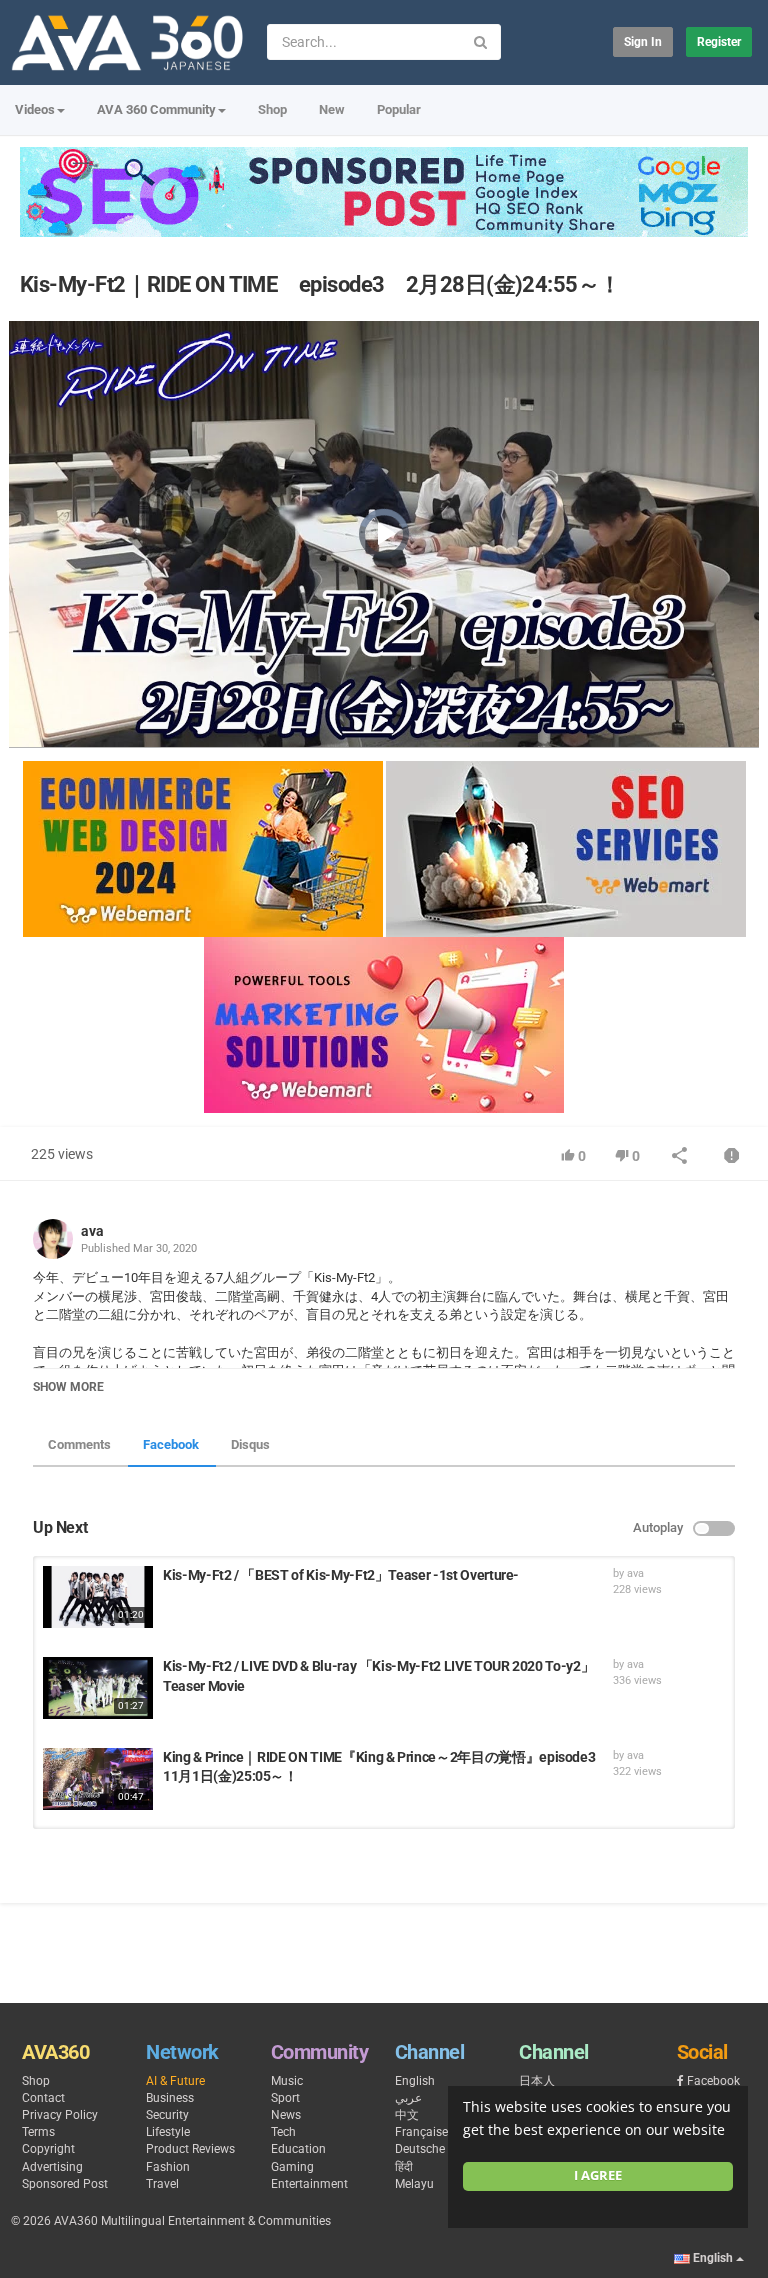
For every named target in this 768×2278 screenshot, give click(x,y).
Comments (79, 1444)
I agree (598, 2175)
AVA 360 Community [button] (156, 109)
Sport (285, 2098)
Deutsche (420, 2149)
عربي (408, 2098)
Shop (272, 109)
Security (167, 2115)
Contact (43, 2098)
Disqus (250, 1444)
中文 (407, 2115)
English (415, 2081)
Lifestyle (168, 2132)
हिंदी (404, 2167)
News (286, 2115)
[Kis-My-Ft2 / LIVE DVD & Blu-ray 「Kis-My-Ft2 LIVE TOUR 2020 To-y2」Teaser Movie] (98, 1688)
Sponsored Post (65, 2184)
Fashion (168, 2167)
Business (170, 2098)
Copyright (48, 2149)
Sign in (643, 42)
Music (287, 2081)
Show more (68, 1387)
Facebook (171, 1444)
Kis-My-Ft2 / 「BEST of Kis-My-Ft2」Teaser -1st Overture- (341, 1575)
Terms (38, 2132)
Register (719, 42)
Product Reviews (190, 2149)
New (332, 109)
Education (298, 2149)
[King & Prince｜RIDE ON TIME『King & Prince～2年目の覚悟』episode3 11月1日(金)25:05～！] (98, 1779)
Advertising (52, 2167)
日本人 (537, 2081)
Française (421, 2132)
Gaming (292, 2167)
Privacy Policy (60, 2115)
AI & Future (175, 2081)
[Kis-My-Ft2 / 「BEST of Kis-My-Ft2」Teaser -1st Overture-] (98, 1597)
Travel (162, 2184)
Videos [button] (35, 109)
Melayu (414, 2184)
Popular (399, 109)
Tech (283, 2132)
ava (92, 1231)
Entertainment (309, 2184)
